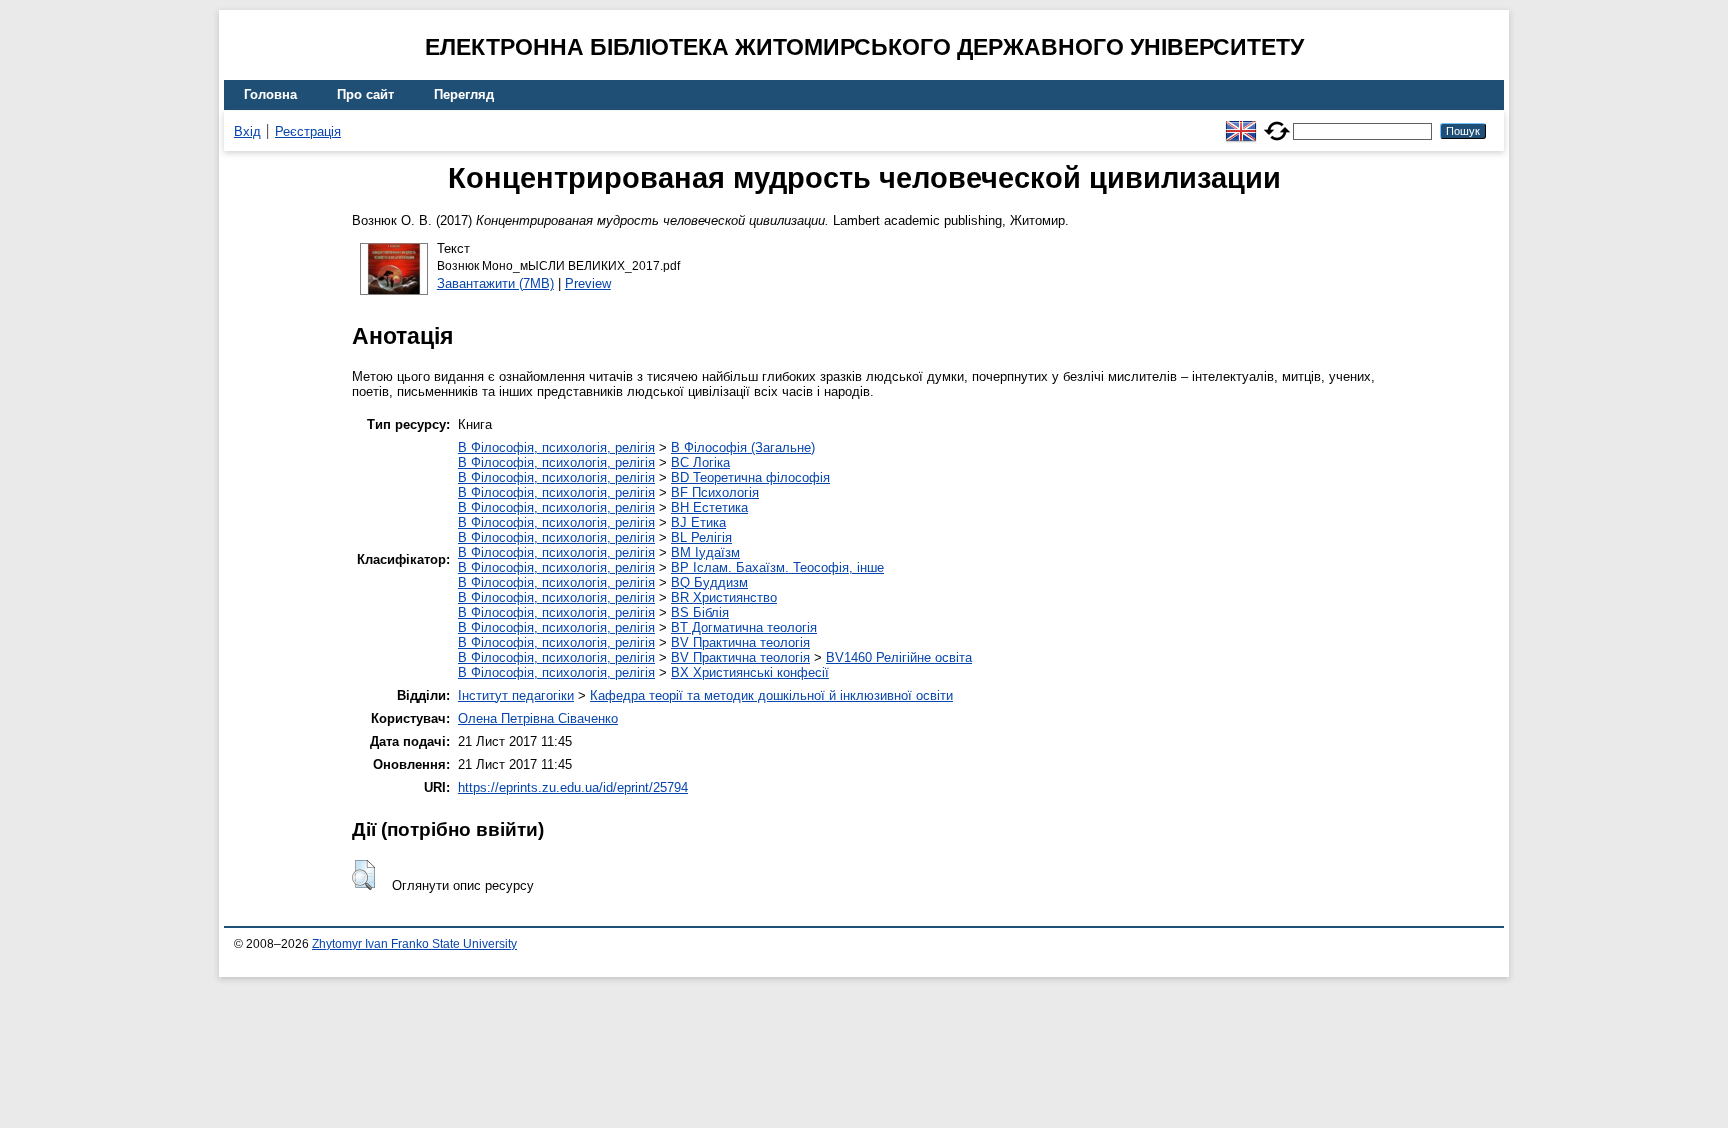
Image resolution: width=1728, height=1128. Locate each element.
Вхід (247, 131)
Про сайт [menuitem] (365, 94)
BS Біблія (700, 612)
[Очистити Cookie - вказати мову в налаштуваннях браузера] (1277, 122)
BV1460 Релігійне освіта (899, 657)
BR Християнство (724, 597)
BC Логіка (700, 462)
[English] (1241, 122)
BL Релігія (701, 537)
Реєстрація (308, 131)
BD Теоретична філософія (750, 477)
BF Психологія (715, 492)
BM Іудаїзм (705, 552)
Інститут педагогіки (516, 695)
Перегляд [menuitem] (464, 94)
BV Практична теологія (740, 642)
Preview (588, 283)
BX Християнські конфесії (750, 672)
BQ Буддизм (709, 582)
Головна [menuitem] (270, 94)
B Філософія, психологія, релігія (556, 447)
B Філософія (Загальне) (743, 447)
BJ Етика (698, 522)
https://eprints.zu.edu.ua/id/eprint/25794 (573, 787)
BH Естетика (709, 507)
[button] (363, 875)
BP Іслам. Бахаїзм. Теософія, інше (777, 567)
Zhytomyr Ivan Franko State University (414, 944)
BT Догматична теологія (744, 627)
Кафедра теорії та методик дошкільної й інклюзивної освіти (771, 695)
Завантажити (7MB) (495, 283)
